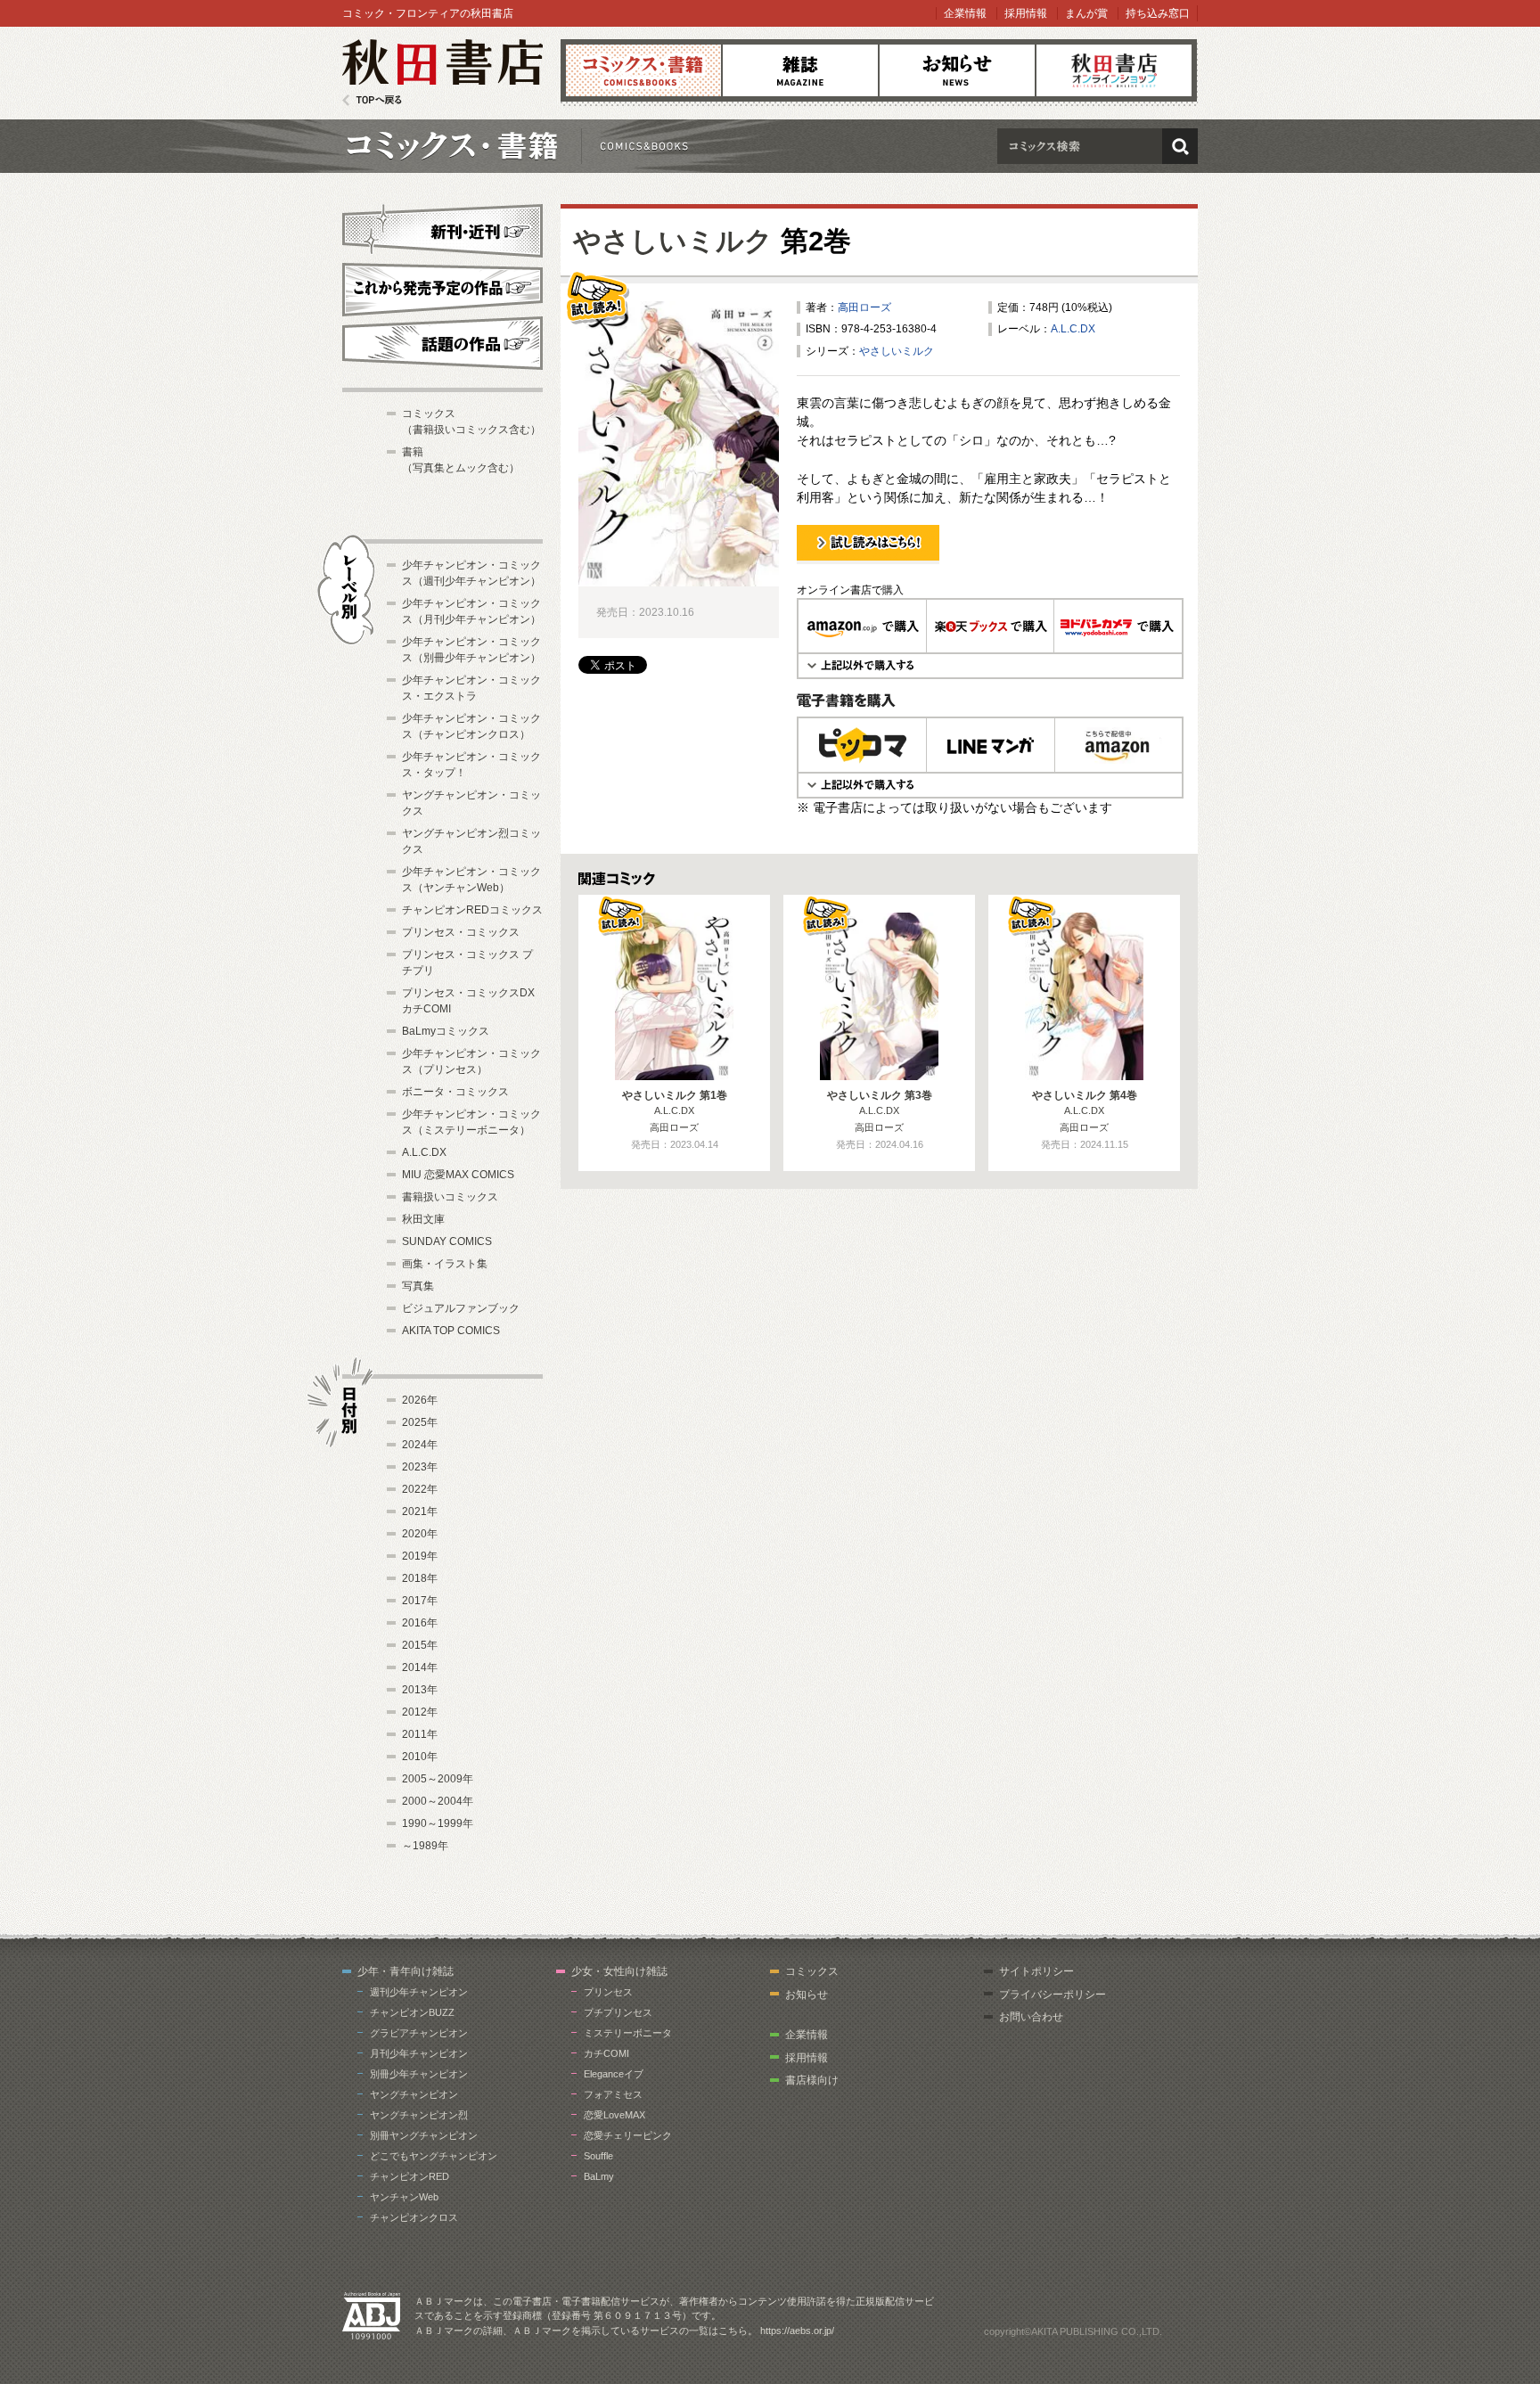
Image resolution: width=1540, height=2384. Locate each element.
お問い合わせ (1031, 2017)
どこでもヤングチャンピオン (434, 2156)
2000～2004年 (438, 1801)
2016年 (420, 1623)
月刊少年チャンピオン (419, 2053)
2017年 (420, 1601)
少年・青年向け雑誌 (405, 1971)
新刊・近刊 (442, 228)
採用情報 (1026, 13)
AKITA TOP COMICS (451, 1331)
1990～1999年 (438, 1823)
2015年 (420, 1645)
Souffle (598, 2156)
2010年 (420, 1757)
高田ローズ (864, 307)
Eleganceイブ (614, 2074)
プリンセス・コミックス (461, 932)
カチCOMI (606, 2053)
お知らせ (957, 70)
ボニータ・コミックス (455, 1092)
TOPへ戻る (372, 100)
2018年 (420, 1578)
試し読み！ (823, 563)
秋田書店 (442, 73)
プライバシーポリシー (1053, 1995)
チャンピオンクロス (414, 2217)
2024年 (420, 1445)
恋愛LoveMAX (614, 2115)
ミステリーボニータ (628, 2033)
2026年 (420, 1400)
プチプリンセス (618, 2012)
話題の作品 (442, 343)
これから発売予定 (442, 287)
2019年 (420, 1556)
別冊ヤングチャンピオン (424, 2135)
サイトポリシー (1036, 1971)
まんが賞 (1086, 13)
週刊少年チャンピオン (419, 1992)
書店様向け (812, 2080)
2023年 (420, 1467)
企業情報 (965, 13)
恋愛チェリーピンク (628, 2135)
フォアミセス (613, 2094)
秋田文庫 (423, 1219)
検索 (1180, 146)
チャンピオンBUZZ (412, 2012)
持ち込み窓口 (1158, 13)
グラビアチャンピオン (419, 2033)
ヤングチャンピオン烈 (419, 2115)
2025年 (420, 1422)
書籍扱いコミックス (450, 1197)
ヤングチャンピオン (414, 2094)
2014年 (420, 1667)
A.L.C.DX (1073, 329)
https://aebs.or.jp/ (797, 2331)
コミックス (643, 70)
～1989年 (425, 1846)
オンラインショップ (1114, 70)
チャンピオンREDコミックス (472, 910)
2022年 (420, 1489)
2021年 (420, 1512)
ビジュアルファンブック (461, 1308)
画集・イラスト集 (445, 1264)
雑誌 (800, 70)
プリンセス (608, 1992)
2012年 (420, 1712)
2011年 (420, 1734)
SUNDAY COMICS (447, 1241)
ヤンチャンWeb (404, 2197)
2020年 (420, 1534)
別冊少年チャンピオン (419, 2074)
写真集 (418, 1286)
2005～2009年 (438, 1779)
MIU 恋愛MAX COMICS (458, 1175)
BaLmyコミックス (446, 1031)
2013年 (420, 1690)
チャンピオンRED (410, 2176)
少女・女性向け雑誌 (619, 1971)
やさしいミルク (673, 241)
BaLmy (599, 2176)
